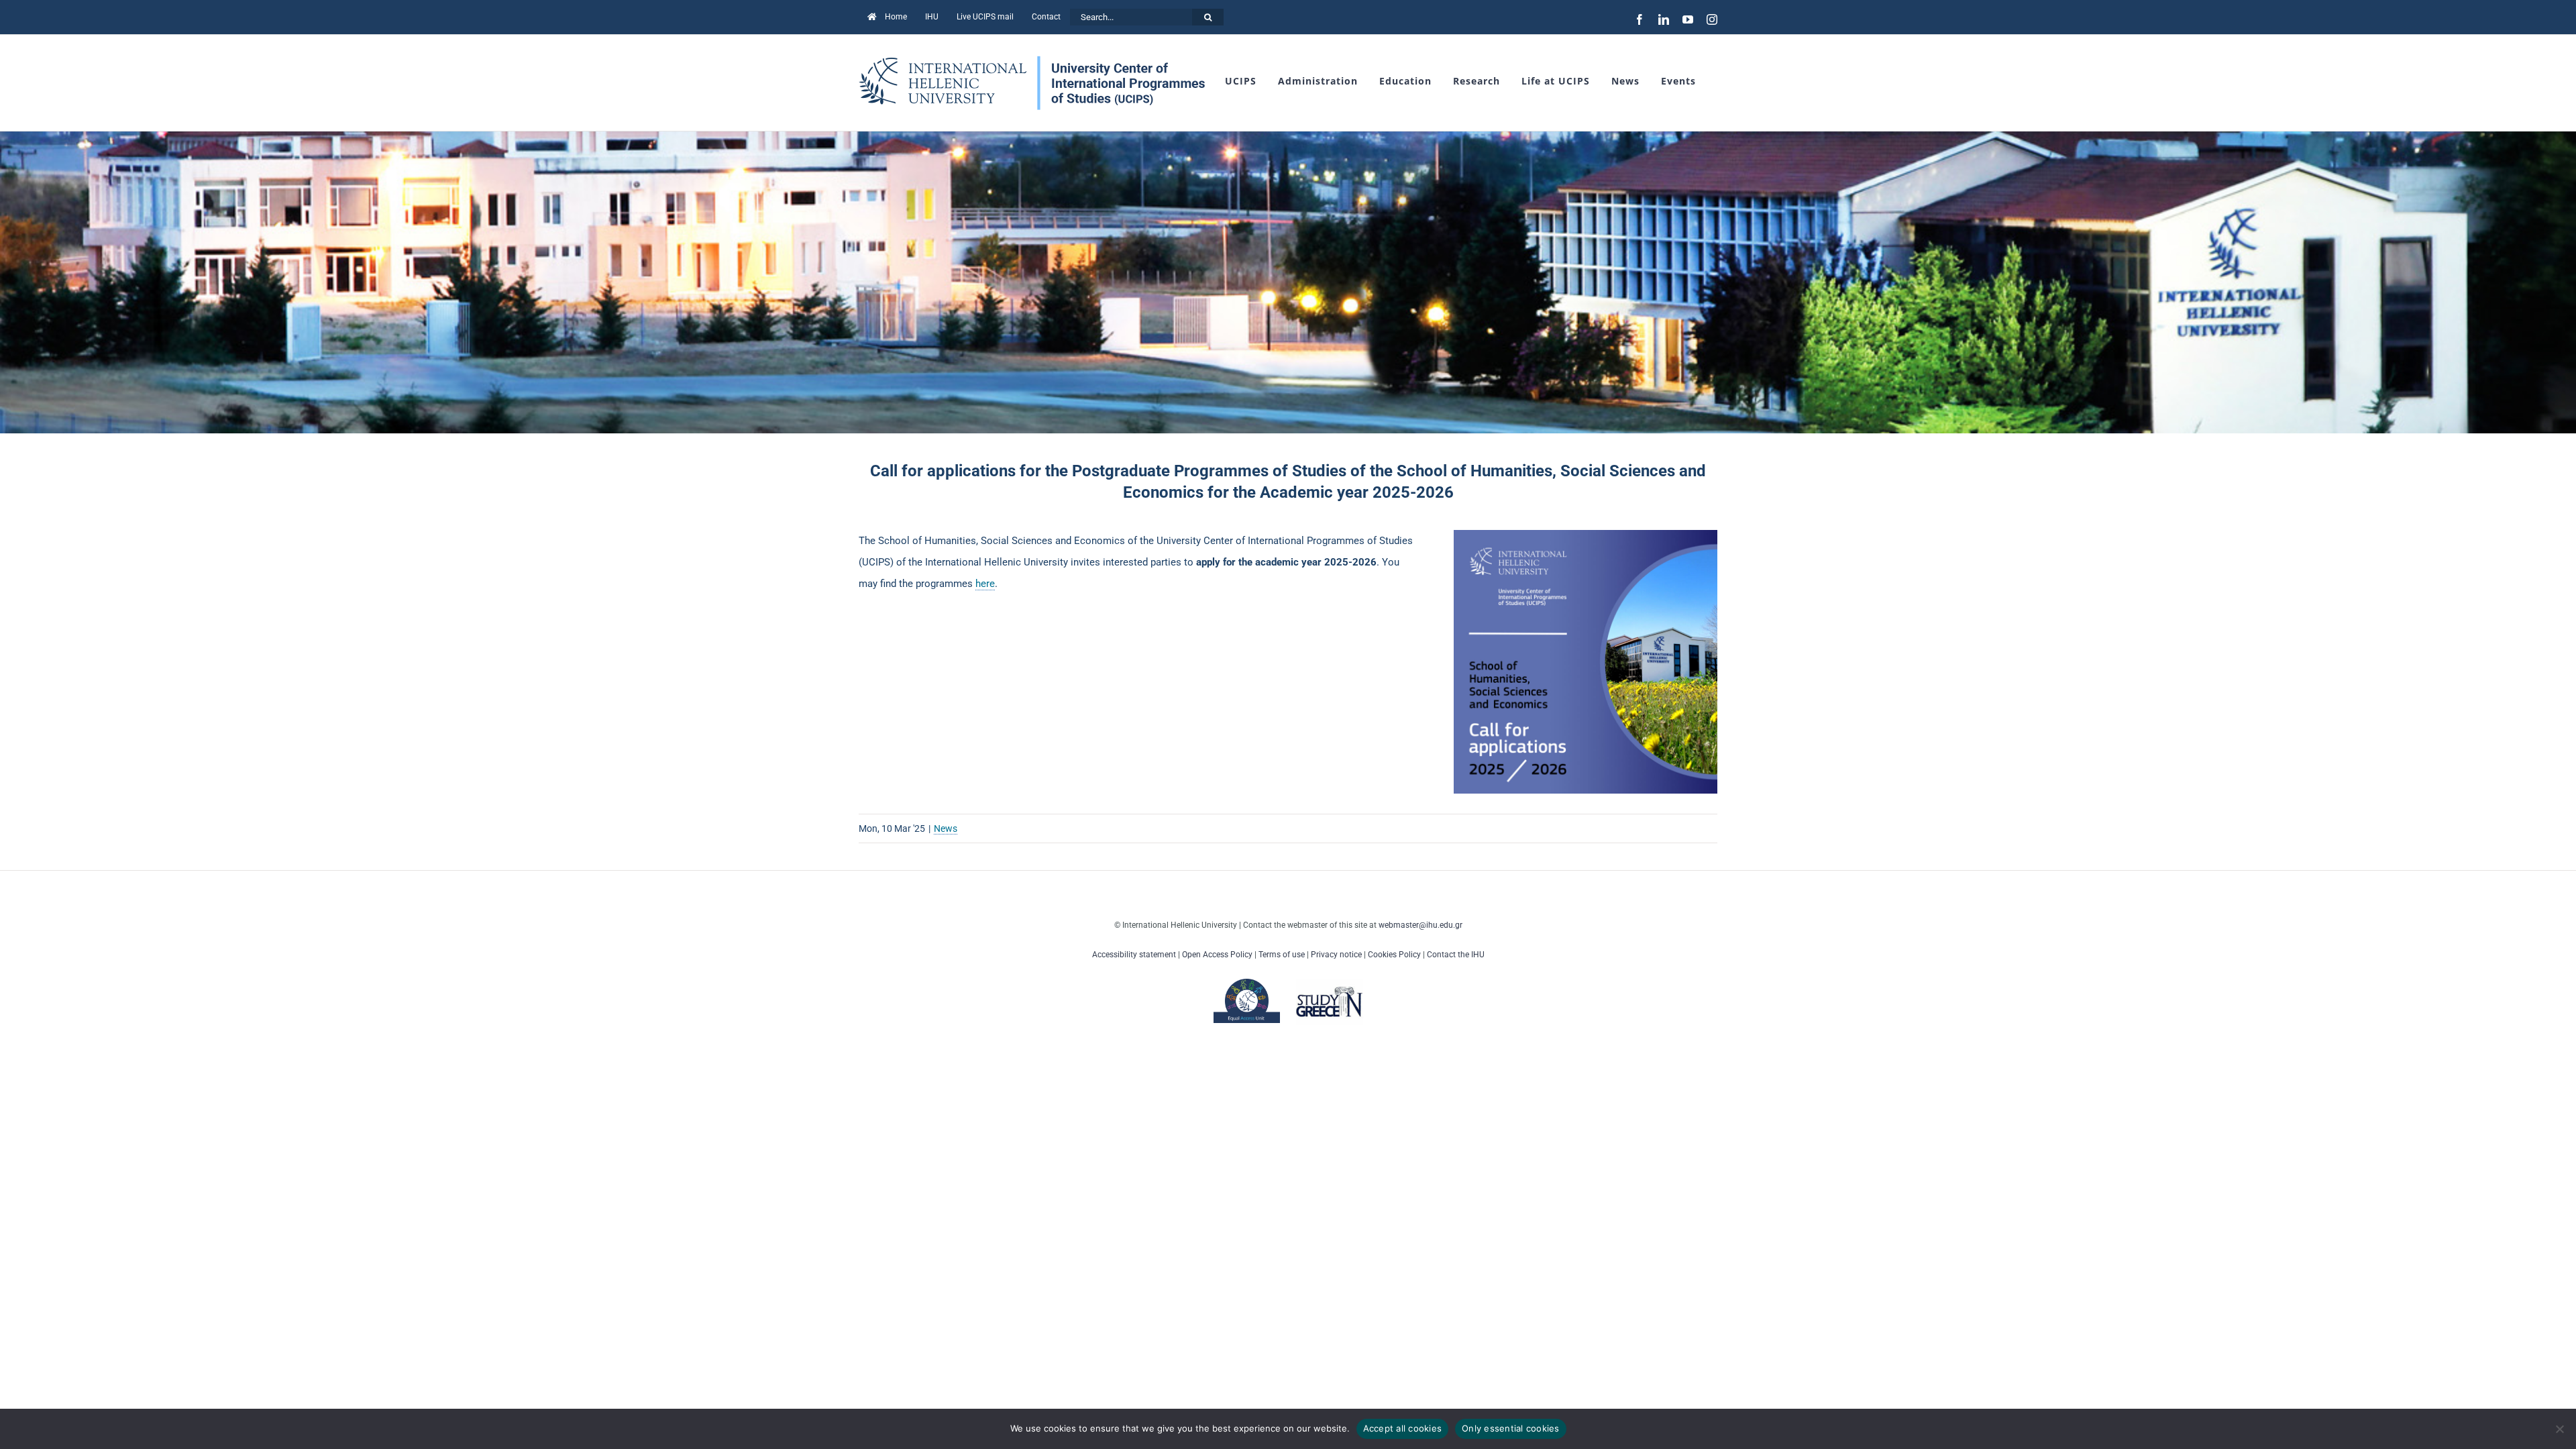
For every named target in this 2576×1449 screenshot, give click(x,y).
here (985, 584)
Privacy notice (1336, 955)
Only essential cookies (1511, 1428)
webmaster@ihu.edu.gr (1420, 925)
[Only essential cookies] (2559, 1429)
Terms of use (1282, 955)
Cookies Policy (1394, 955)
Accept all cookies (1403, 1428)
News (946, 828)
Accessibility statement (1134, 955)
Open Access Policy (1217, 955)
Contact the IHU (1456, 955)
